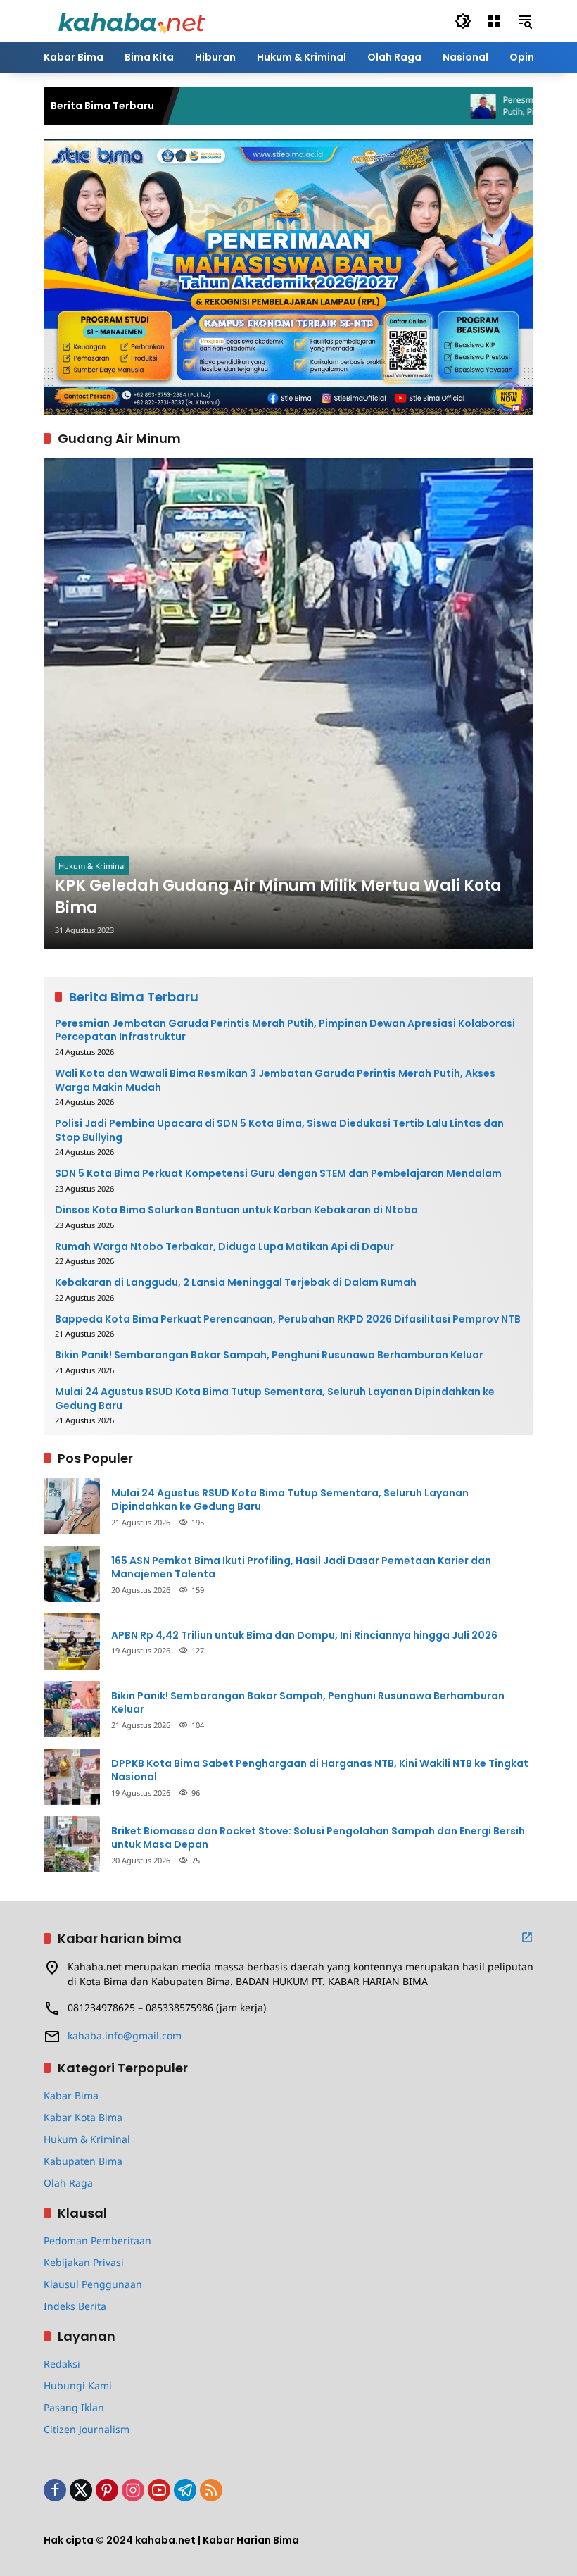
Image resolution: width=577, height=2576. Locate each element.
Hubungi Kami (78, 2386)
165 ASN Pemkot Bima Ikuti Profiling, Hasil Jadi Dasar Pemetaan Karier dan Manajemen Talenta (301, 1568)
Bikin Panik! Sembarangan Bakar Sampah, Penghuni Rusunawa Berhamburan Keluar (269, 1355)
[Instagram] (133, 2490)
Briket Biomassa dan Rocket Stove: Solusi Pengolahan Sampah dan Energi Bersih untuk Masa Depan (318, 1838)
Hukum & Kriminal (92, 866)
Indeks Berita (75, 2306)
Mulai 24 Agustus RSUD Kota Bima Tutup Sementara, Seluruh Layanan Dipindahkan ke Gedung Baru (275, 1399)
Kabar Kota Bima (83, 2117)
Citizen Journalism (87, 2429)
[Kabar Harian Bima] (132, 20)
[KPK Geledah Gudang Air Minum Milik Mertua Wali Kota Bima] (288, 704)
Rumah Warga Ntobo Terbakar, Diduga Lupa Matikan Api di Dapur (224, 1247)
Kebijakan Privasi (84, 2262)
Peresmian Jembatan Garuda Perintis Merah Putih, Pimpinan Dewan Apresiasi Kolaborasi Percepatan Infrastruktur (285, 1031)
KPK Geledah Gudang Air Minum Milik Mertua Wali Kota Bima (278, 897)
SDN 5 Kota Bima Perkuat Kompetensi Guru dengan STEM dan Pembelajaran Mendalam (278, 1174)
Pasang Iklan (74, 2407)
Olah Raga (68, 2183)
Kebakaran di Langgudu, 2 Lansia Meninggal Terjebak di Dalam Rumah (236, 1283)
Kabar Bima (71, 2095)
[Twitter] (81, 2490)
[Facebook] (55, 2490)
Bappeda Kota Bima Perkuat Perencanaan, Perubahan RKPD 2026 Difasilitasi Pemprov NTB (288, 1319)
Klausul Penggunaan (93, 2284)
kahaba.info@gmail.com (125, 2036)
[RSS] (211, 2490)
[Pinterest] (107, 2490)
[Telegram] (185, 2490)
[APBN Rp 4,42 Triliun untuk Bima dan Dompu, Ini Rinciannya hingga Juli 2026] (72, 1642)
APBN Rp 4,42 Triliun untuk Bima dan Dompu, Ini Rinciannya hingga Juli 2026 (304, 1636)
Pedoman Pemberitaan (97, 2240)
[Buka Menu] (494, 21)
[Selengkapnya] (527, 1937)
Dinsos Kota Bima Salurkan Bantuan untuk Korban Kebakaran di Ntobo (236, 1210)
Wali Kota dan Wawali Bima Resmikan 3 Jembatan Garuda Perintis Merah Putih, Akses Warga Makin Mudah (275, 1081)
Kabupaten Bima (83, 2161)
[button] (463, 21)
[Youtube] (159, 2490)
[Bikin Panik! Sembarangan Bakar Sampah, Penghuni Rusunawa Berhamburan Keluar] (72, 1709)
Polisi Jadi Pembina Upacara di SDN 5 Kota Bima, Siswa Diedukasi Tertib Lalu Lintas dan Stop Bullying (279, 1131)
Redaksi (62, 2364)
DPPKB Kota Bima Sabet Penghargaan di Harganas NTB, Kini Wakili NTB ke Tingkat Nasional (320, 1771)
